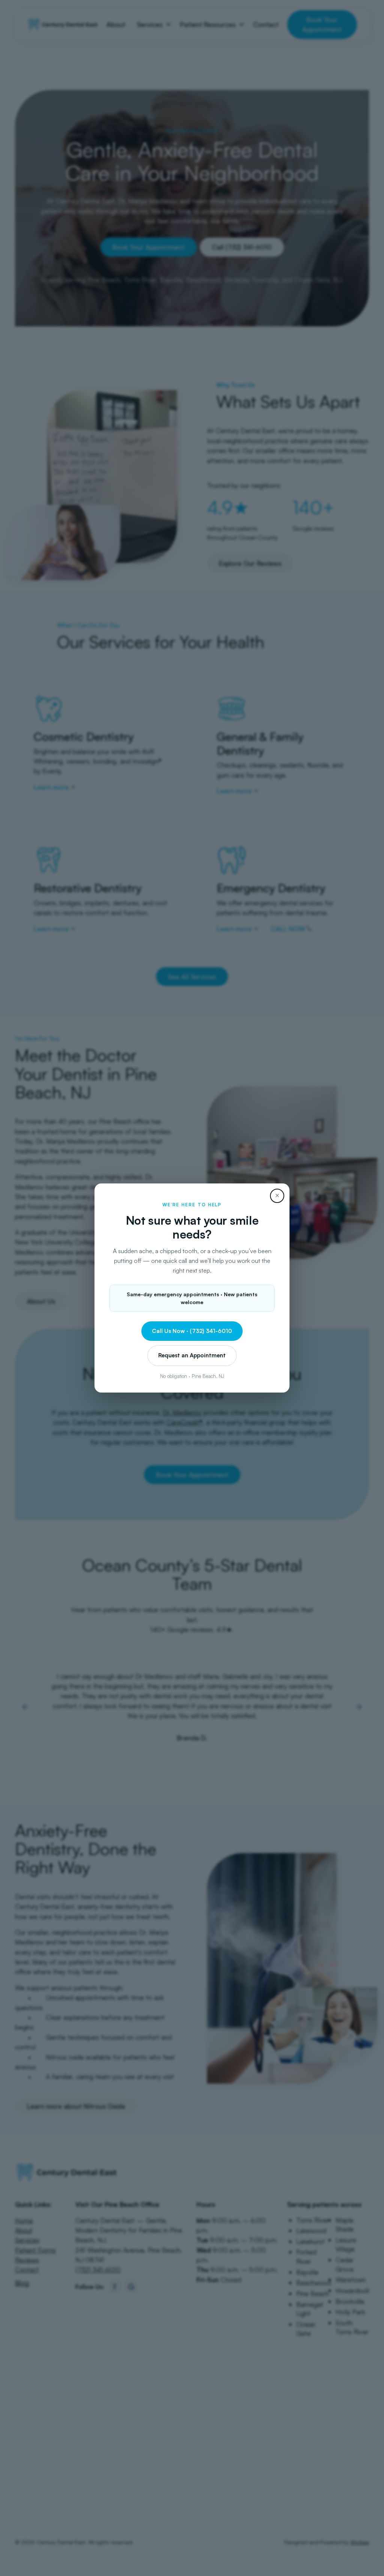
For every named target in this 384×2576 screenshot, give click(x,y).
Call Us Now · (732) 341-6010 (192, 1331)
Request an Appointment (192, 1355)
